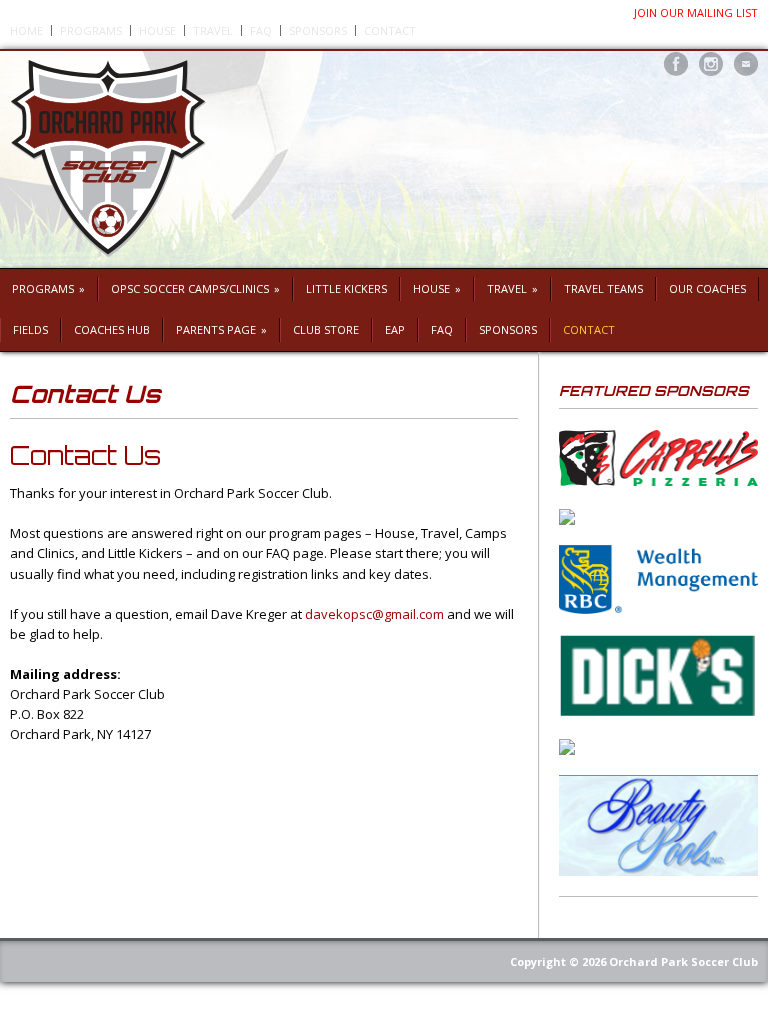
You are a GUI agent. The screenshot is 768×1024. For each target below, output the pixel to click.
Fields (30, 329)
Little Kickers (346, 288)
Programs (91, 30)
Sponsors (318, 30)
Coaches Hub (112, 329)
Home (26, 30)
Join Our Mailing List (696, 12)
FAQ (261, 30)
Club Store (326, 329)
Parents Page (221, 329)
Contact (390, 30)
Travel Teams (603, 288)
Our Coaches (707, 288)
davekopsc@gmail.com (374, 614)
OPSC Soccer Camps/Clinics (195, 288)
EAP (395, 329)
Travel (213, 30)
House (157, 30)
